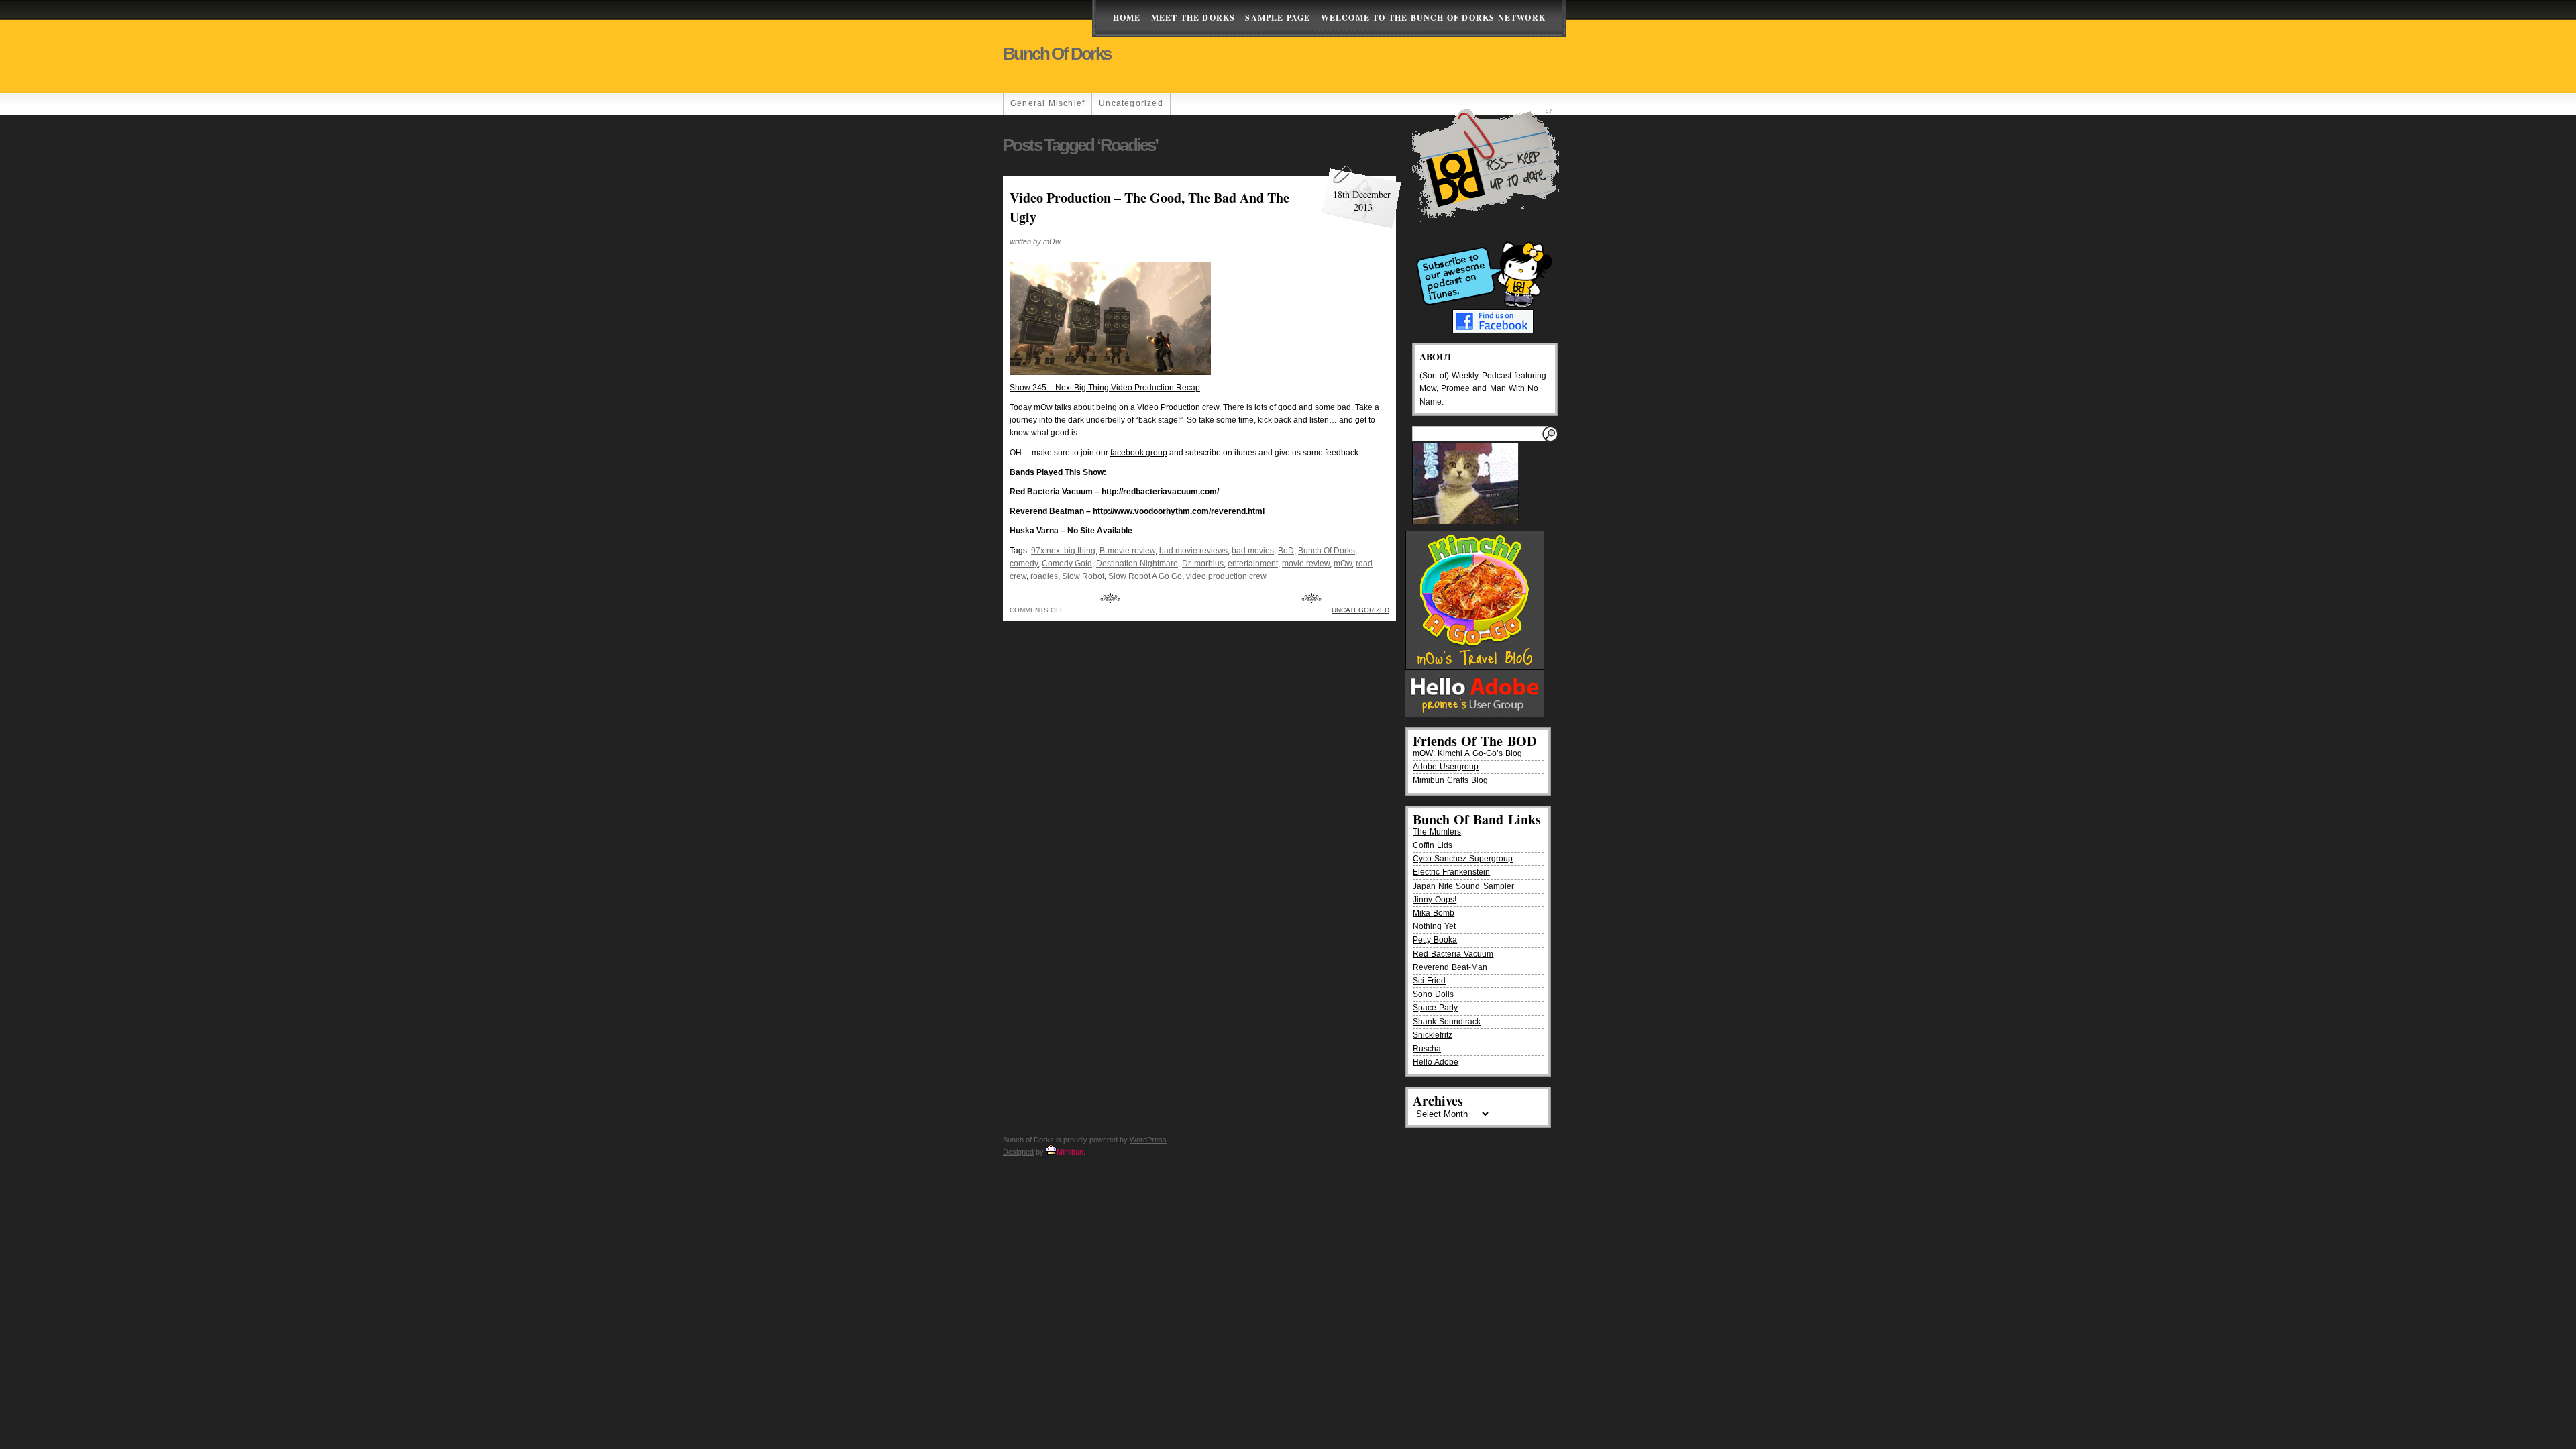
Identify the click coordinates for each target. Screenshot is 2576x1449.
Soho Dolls (1433, 994)
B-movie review (1127, 551)
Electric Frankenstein (1451, 872)
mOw (1343, 563)
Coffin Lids (1433, 845)
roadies (1044, 576)
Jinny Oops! (1435, 900)
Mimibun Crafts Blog (1450, 780)
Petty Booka (1435, 940)
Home (1127, 18)
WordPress (1148, 1140)
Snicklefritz (1433, 1035)
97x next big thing (1063, 551)
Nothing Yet (1434, 926)
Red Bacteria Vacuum (1453, 954)
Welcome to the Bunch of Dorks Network (1433, 18)
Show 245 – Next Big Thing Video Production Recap (1105, 388)
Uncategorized (1131, 103)
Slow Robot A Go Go (1145, 576)
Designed (1018, 1152)
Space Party (1435, 1008)
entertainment (1253, 563)
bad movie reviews (1193, 551)
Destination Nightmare (1137, 563)
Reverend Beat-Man (1450, 967)
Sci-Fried (1429, 981)
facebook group (1139, 453)
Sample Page (1278, 18)
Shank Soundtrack (1447, 1022)
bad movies (1253, 551)
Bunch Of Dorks (1327, 551)
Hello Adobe (1436, 1062)
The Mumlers (1437, 832)
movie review (1306, 563)
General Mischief (1048, 103)
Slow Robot (1083, 576)
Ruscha (1427, 1049)
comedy (1024, 563)
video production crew (1226, 576)
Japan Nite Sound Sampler (1463, 886)
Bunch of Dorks (1057, 54)
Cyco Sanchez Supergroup (1463, 859)
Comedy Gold (1067, 563)
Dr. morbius (1203, 563)
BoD (1286, 551)
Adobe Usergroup (1446, 767)
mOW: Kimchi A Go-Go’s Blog (1467, 753)
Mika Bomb (1434, 913)
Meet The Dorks (1193, 18)
